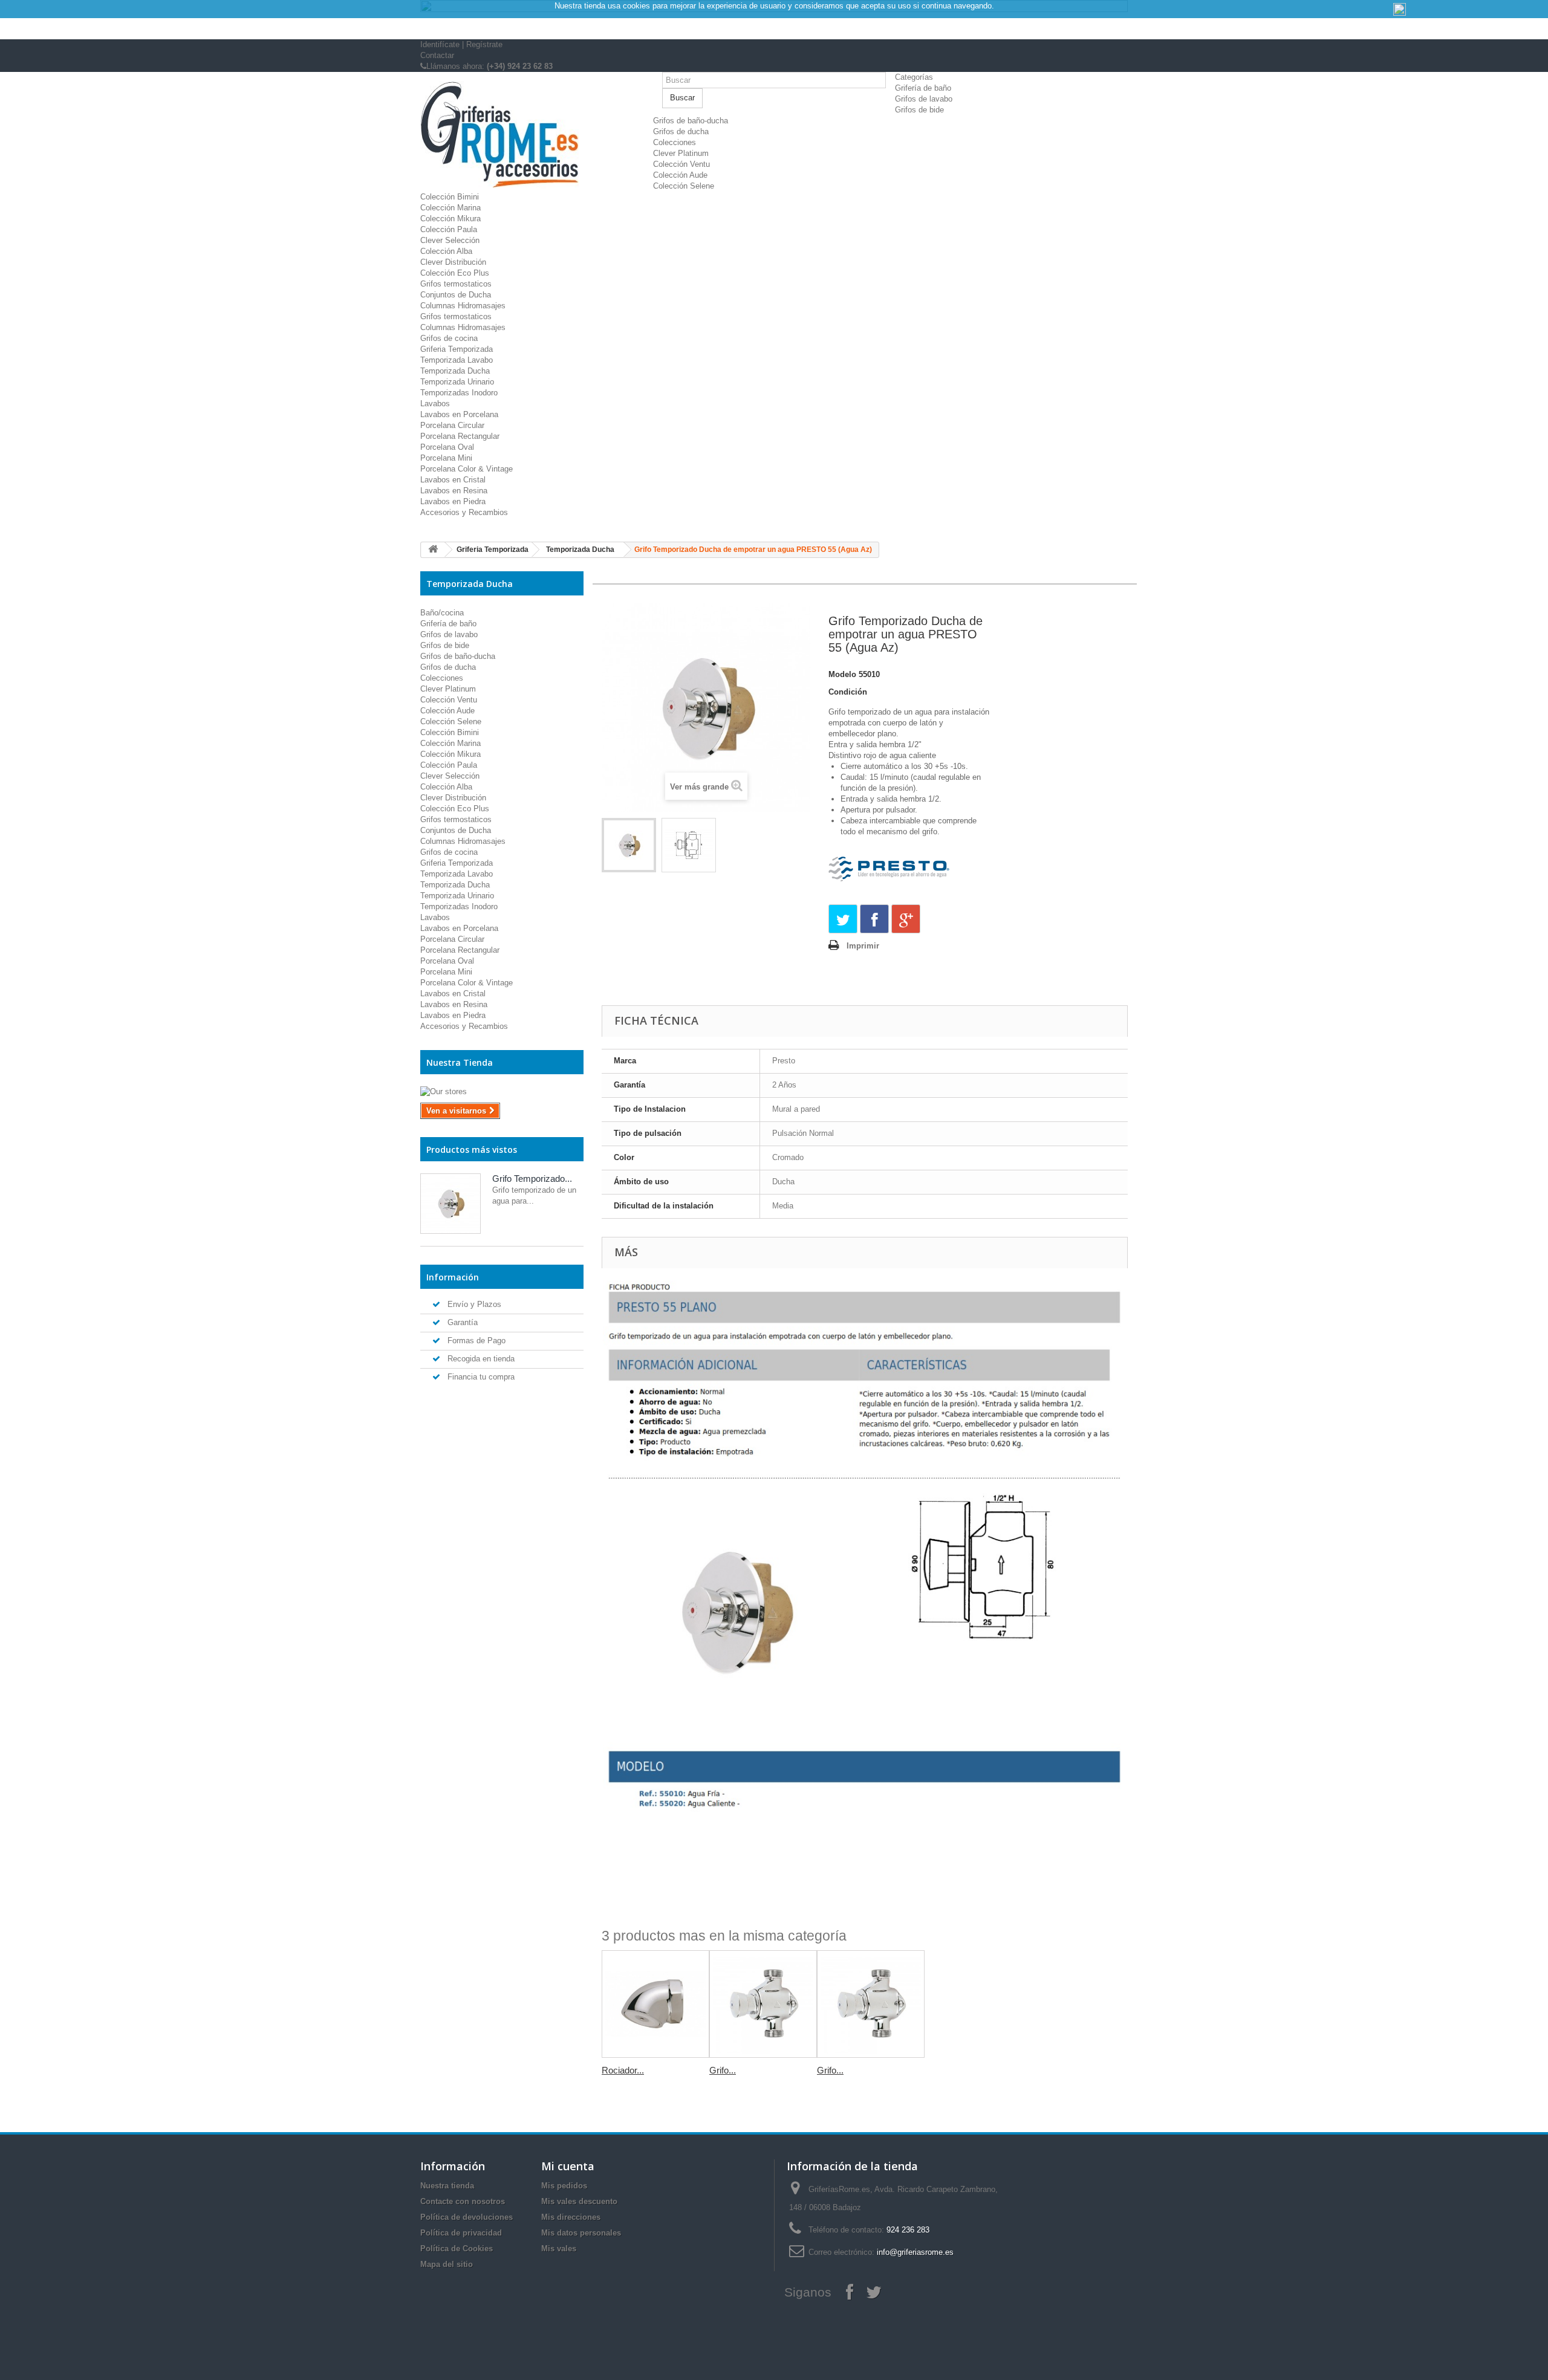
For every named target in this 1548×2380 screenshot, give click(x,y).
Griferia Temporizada (457, 349)
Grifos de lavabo (924, 99)
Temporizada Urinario (457, 382)
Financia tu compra (480, 1377)
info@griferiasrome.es (915, 2252)
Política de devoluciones (467, 2217)
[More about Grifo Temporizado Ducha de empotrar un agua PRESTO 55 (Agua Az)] (450, 1204)
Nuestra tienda (447, 2186)
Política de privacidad (461, 2233)
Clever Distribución (453, 262)
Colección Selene (684, 186)
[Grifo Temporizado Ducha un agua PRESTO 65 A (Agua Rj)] (871, 2004)
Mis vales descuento (579, 2201)
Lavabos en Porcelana (459, 414)
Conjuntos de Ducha (456, 295)
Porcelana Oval (447, 447)
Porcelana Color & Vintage (467, 469)
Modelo (842, 674)
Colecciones (675, 142)
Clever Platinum (681, 153)
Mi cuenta (568, 2166)
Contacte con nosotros (463, 2201)
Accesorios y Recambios (464, 512)
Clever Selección (450, 240)
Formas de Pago (475, 1341)
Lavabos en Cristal (453, 480)
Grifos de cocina (449, 338)
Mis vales (559, 2249)
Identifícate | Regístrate (461, 44)
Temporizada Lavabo (457, 360)
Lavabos (435, 404)
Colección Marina (450, 208)
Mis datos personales (581, 2233)
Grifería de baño (923, 88)
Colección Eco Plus (455, 273)
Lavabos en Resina (454, 491)
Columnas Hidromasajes (463, 306)
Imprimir (863, 946)
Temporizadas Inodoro (459, 393)
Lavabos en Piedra (453, 501)
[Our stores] (502, 1092)
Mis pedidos (564, 2186)
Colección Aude (680, 175)
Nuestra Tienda (460, 1062)
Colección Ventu (681, 164)
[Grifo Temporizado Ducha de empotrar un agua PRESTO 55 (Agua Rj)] (629, 845)
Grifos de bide (919, 110)
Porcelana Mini (446, 458)
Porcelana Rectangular (460, 436)
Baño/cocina (442, 613)
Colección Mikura (450, 219)
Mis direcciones (571, 2217)
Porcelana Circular (452, 425)
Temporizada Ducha (455, 371)
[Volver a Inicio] (433, 550)
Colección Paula (449, 229)
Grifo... (723, 2070)
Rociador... (623, 2070)
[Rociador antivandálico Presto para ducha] (655, 2004)
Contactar (437, 55)
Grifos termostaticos (456, 284)
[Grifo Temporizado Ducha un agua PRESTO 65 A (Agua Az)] (763, 2004)
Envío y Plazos (473, 1304)
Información (453, 1277)
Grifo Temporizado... (532, 1179)
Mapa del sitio (447, 2264)
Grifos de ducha (681, 131)
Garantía (461, 1322)
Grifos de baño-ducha (691, 121)
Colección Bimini (450, 197)
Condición (848, 692)
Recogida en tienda (480, 1359)
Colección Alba (446, 251)
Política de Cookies (457, 2249)
